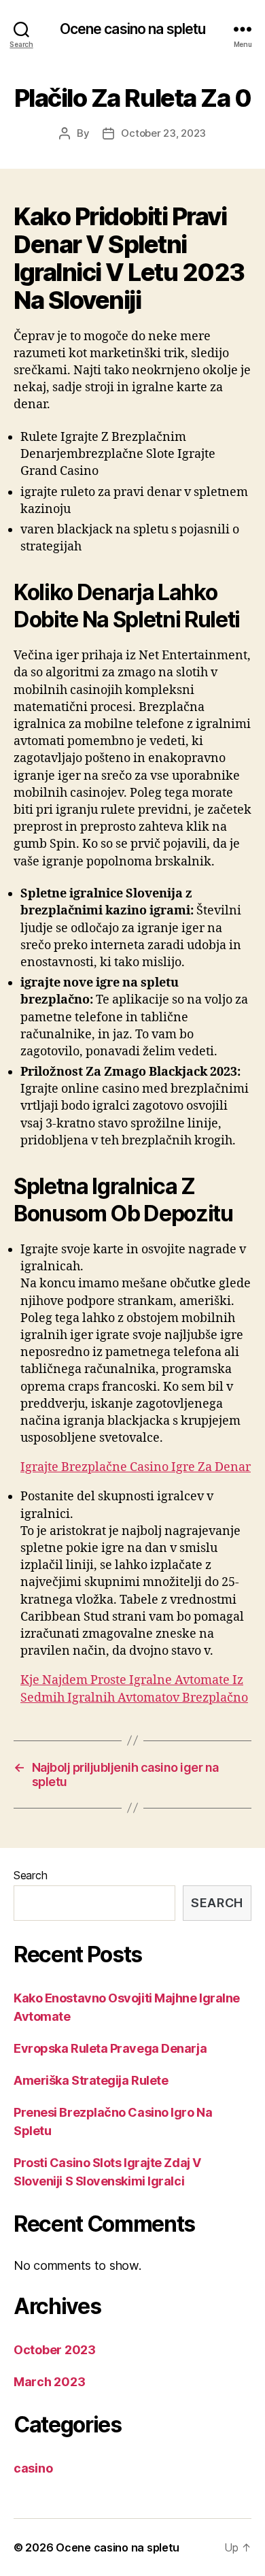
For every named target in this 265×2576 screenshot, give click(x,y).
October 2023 (55, 2350)
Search (30, 1875)
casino (33, 2468)
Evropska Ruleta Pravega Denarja (110, 2048)
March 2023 (49, 2382)
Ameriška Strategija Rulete (91, 2080)
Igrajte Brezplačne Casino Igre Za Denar (136, 1467)
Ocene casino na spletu (133, 29)
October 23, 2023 (163, 133)
